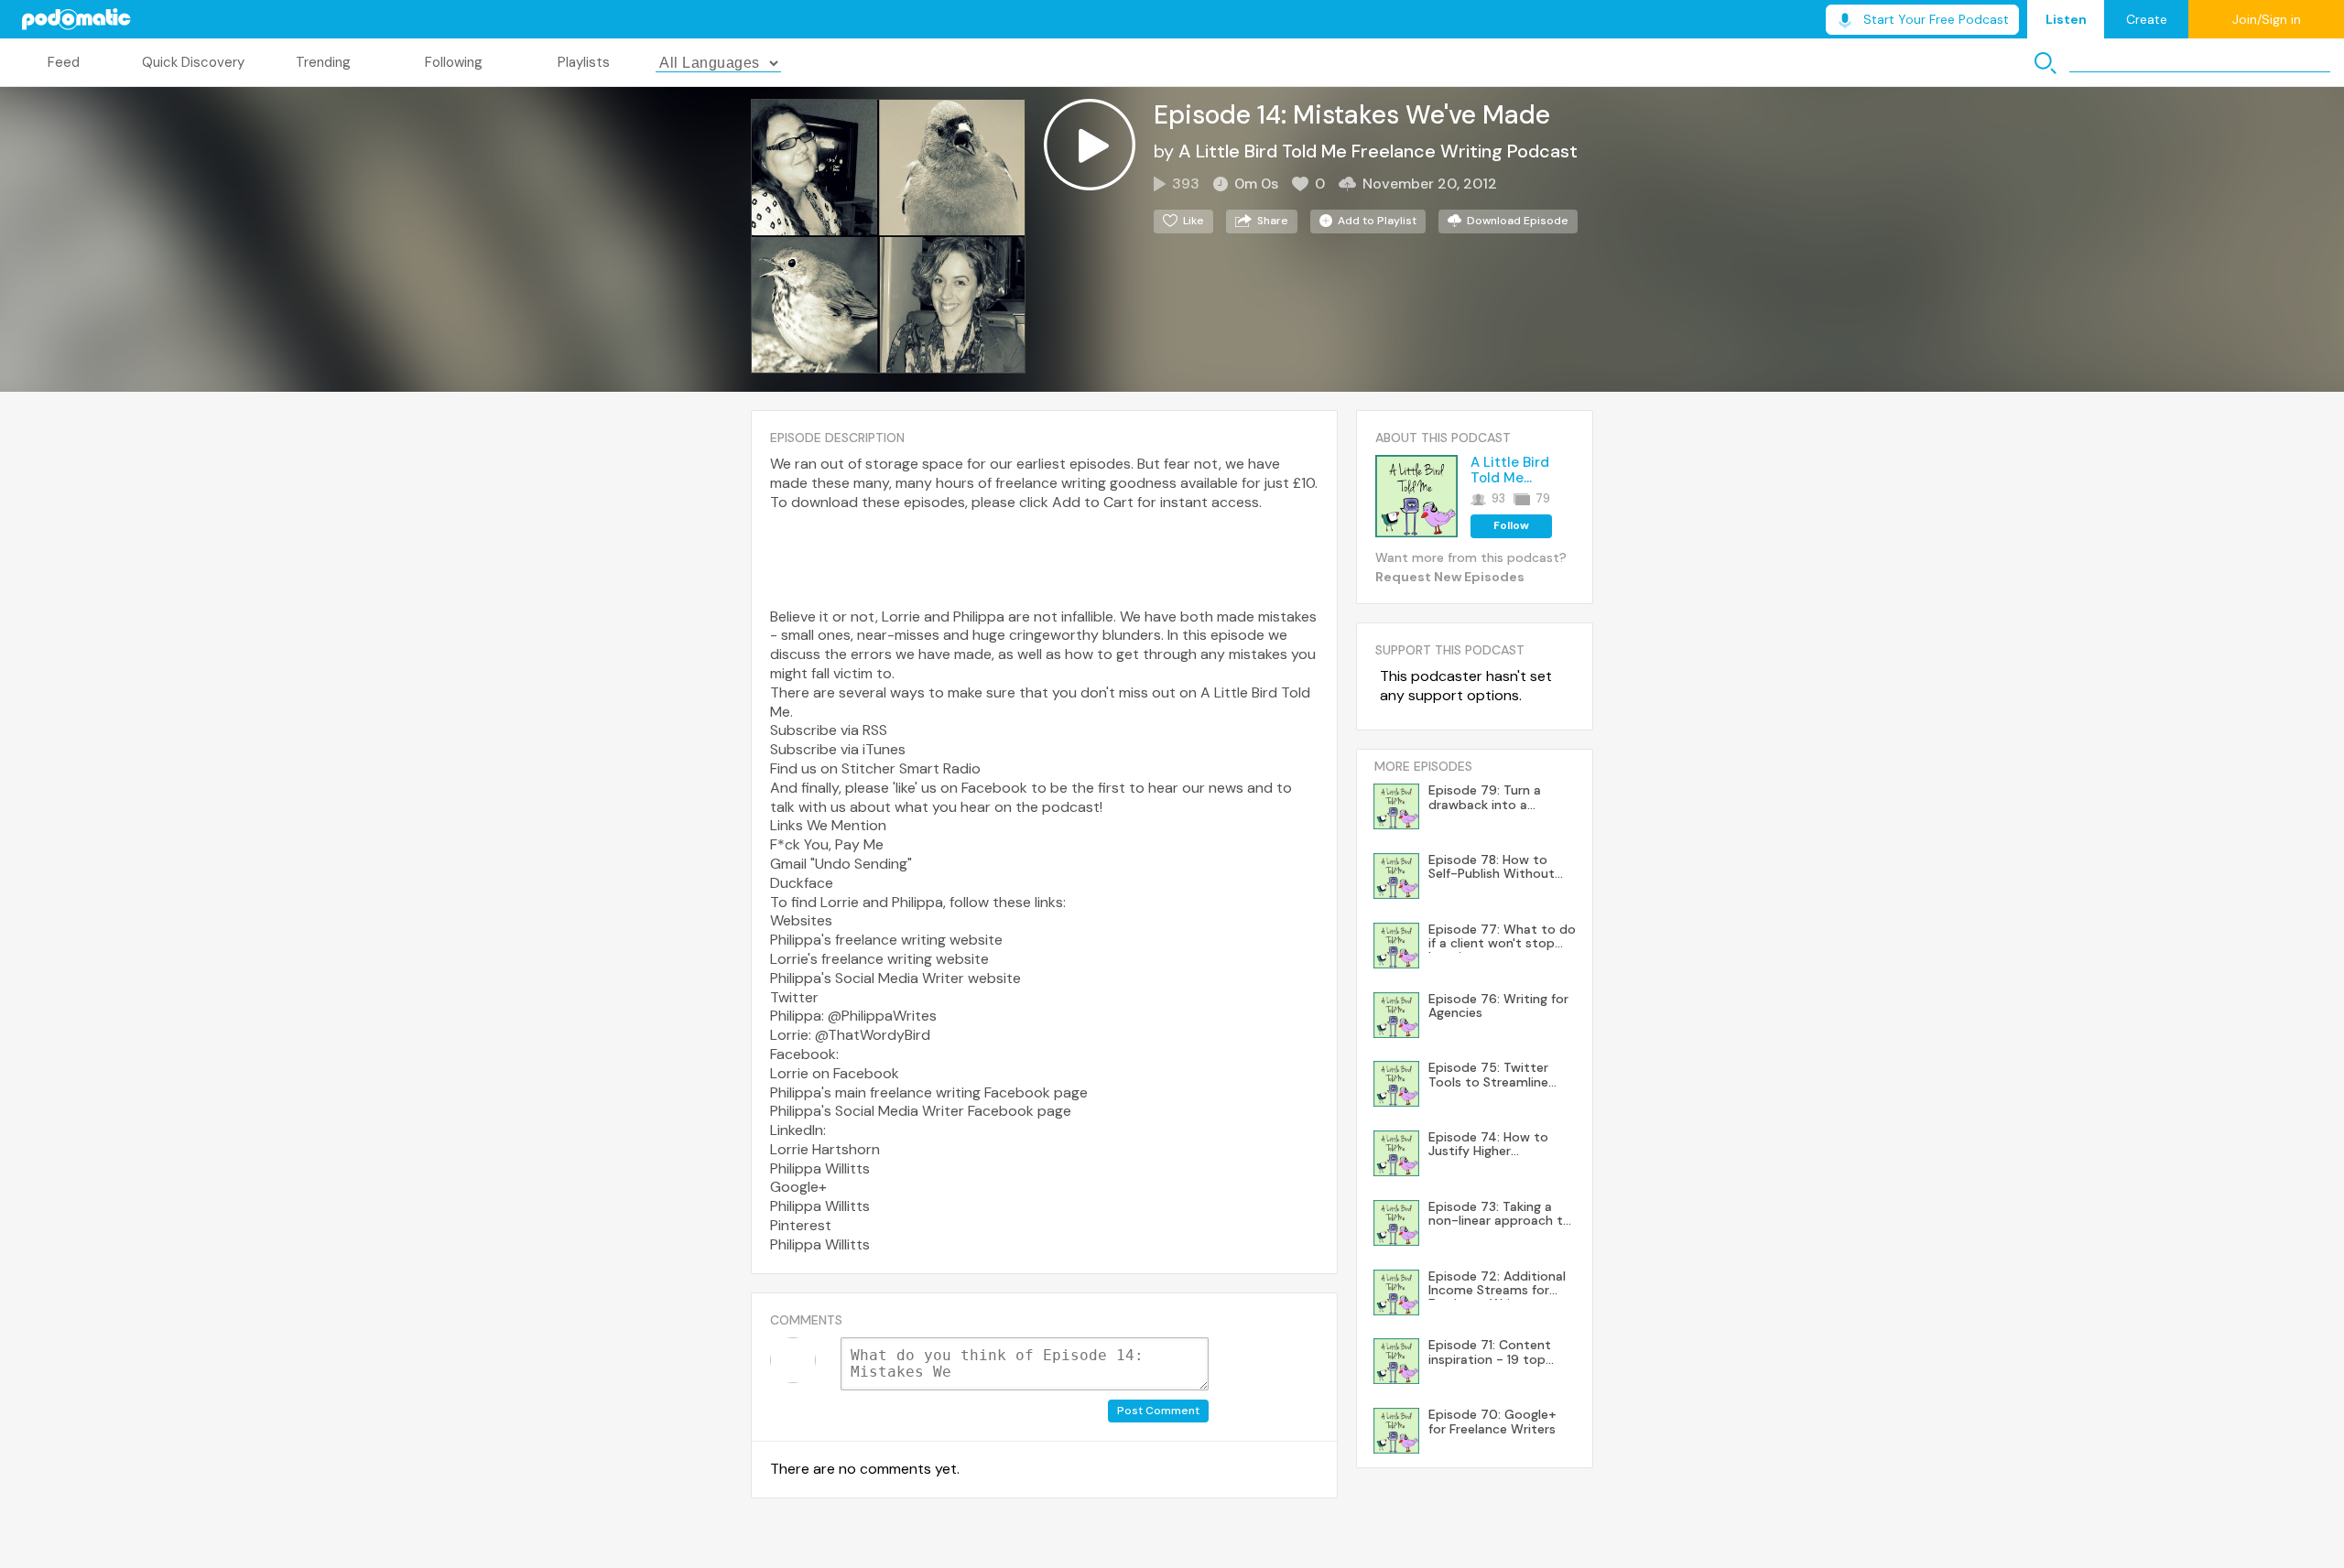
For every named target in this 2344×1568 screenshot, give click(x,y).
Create (2147, 19)
